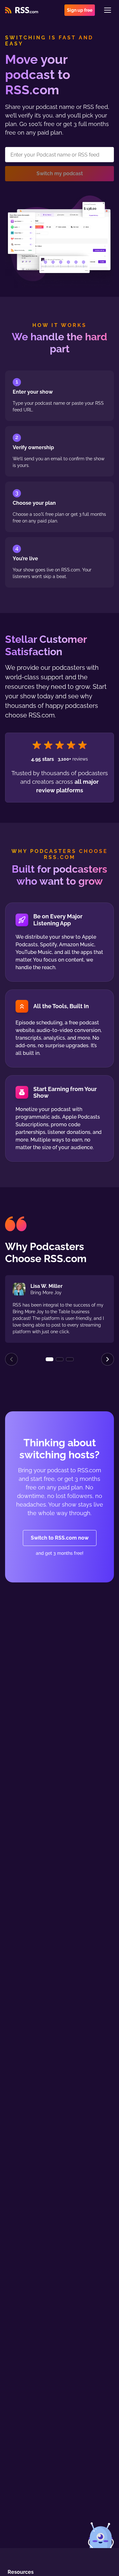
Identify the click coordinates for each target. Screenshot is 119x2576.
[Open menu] (108, 10)
